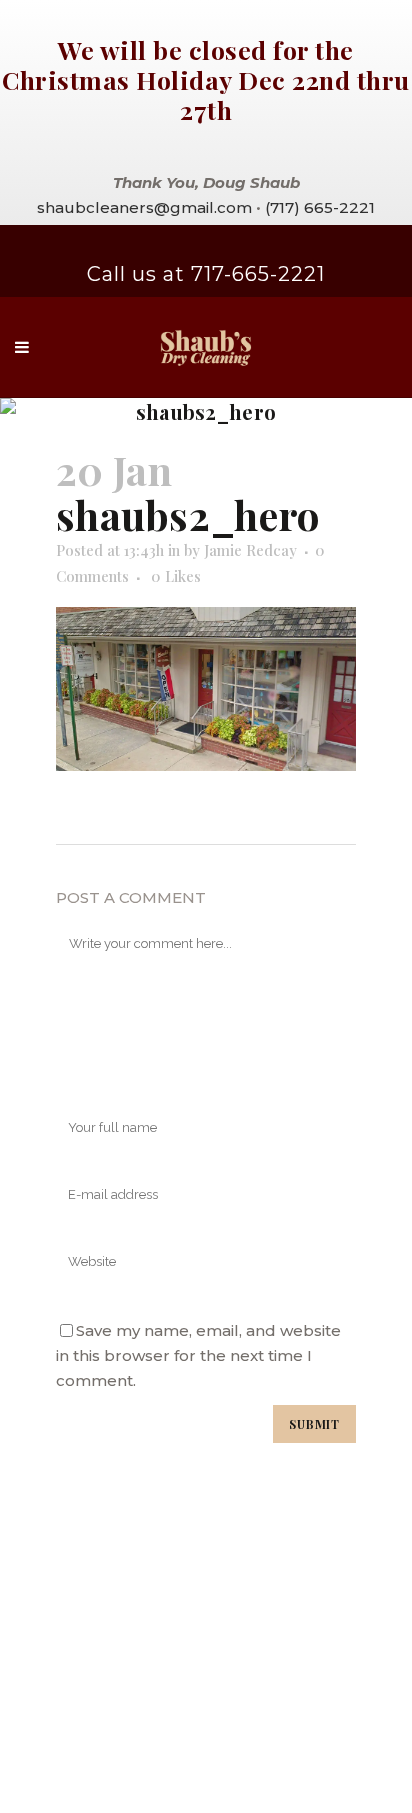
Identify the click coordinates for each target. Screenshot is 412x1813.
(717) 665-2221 (320, 207)
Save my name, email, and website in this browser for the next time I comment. (198, 1355)
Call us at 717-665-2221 (206, 274)
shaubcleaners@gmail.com (144, 207)
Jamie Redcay (250, 550)
